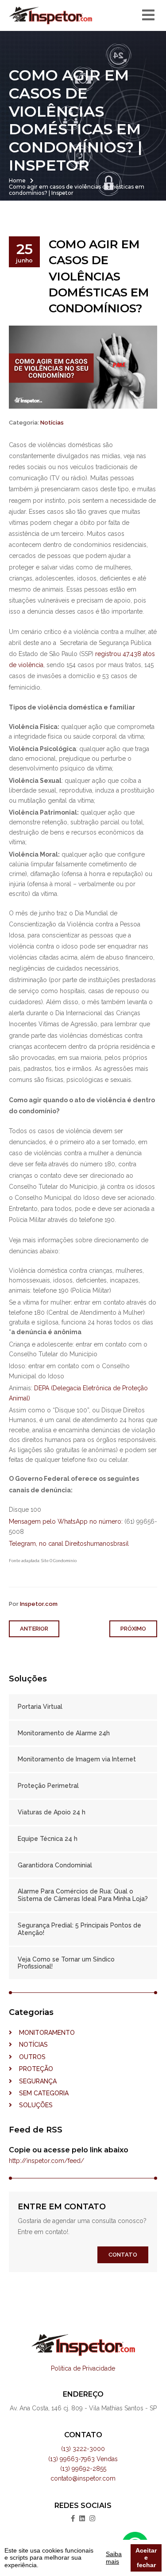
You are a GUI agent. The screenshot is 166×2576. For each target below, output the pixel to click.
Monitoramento (43, 2033)
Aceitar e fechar (146, 2558)
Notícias (52, 423)
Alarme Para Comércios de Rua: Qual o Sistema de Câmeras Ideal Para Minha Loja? (83, 1895)
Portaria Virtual (40, 1707)
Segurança (34, 2081)
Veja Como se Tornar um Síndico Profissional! (66, 1963)
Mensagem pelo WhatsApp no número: (66, 1521)
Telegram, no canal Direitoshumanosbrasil (69, 1544)
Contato (123, 2255)
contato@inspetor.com (83, 2478)
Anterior (34, 1629)
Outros (29, 2057)
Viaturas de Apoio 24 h (52, 1812)
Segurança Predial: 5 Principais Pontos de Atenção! (79, 1929)
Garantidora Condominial (55, 1865)
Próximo (133, 1629)
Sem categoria (40, 2093)
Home (17, 180)
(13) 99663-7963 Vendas (83, 2459)
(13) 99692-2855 (83, 2469)
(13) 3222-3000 (83, 2449)
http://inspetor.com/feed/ (46, 2161)
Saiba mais (114, 2558)
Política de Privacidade (83, 2368)
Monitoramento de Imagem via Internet (77, 1759)
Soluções (32, 2105)
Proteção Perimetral (48, 1786)
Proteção (33, 2069)
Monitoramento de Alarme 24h (64, 1733)
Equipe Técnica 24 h (48, 1839)
